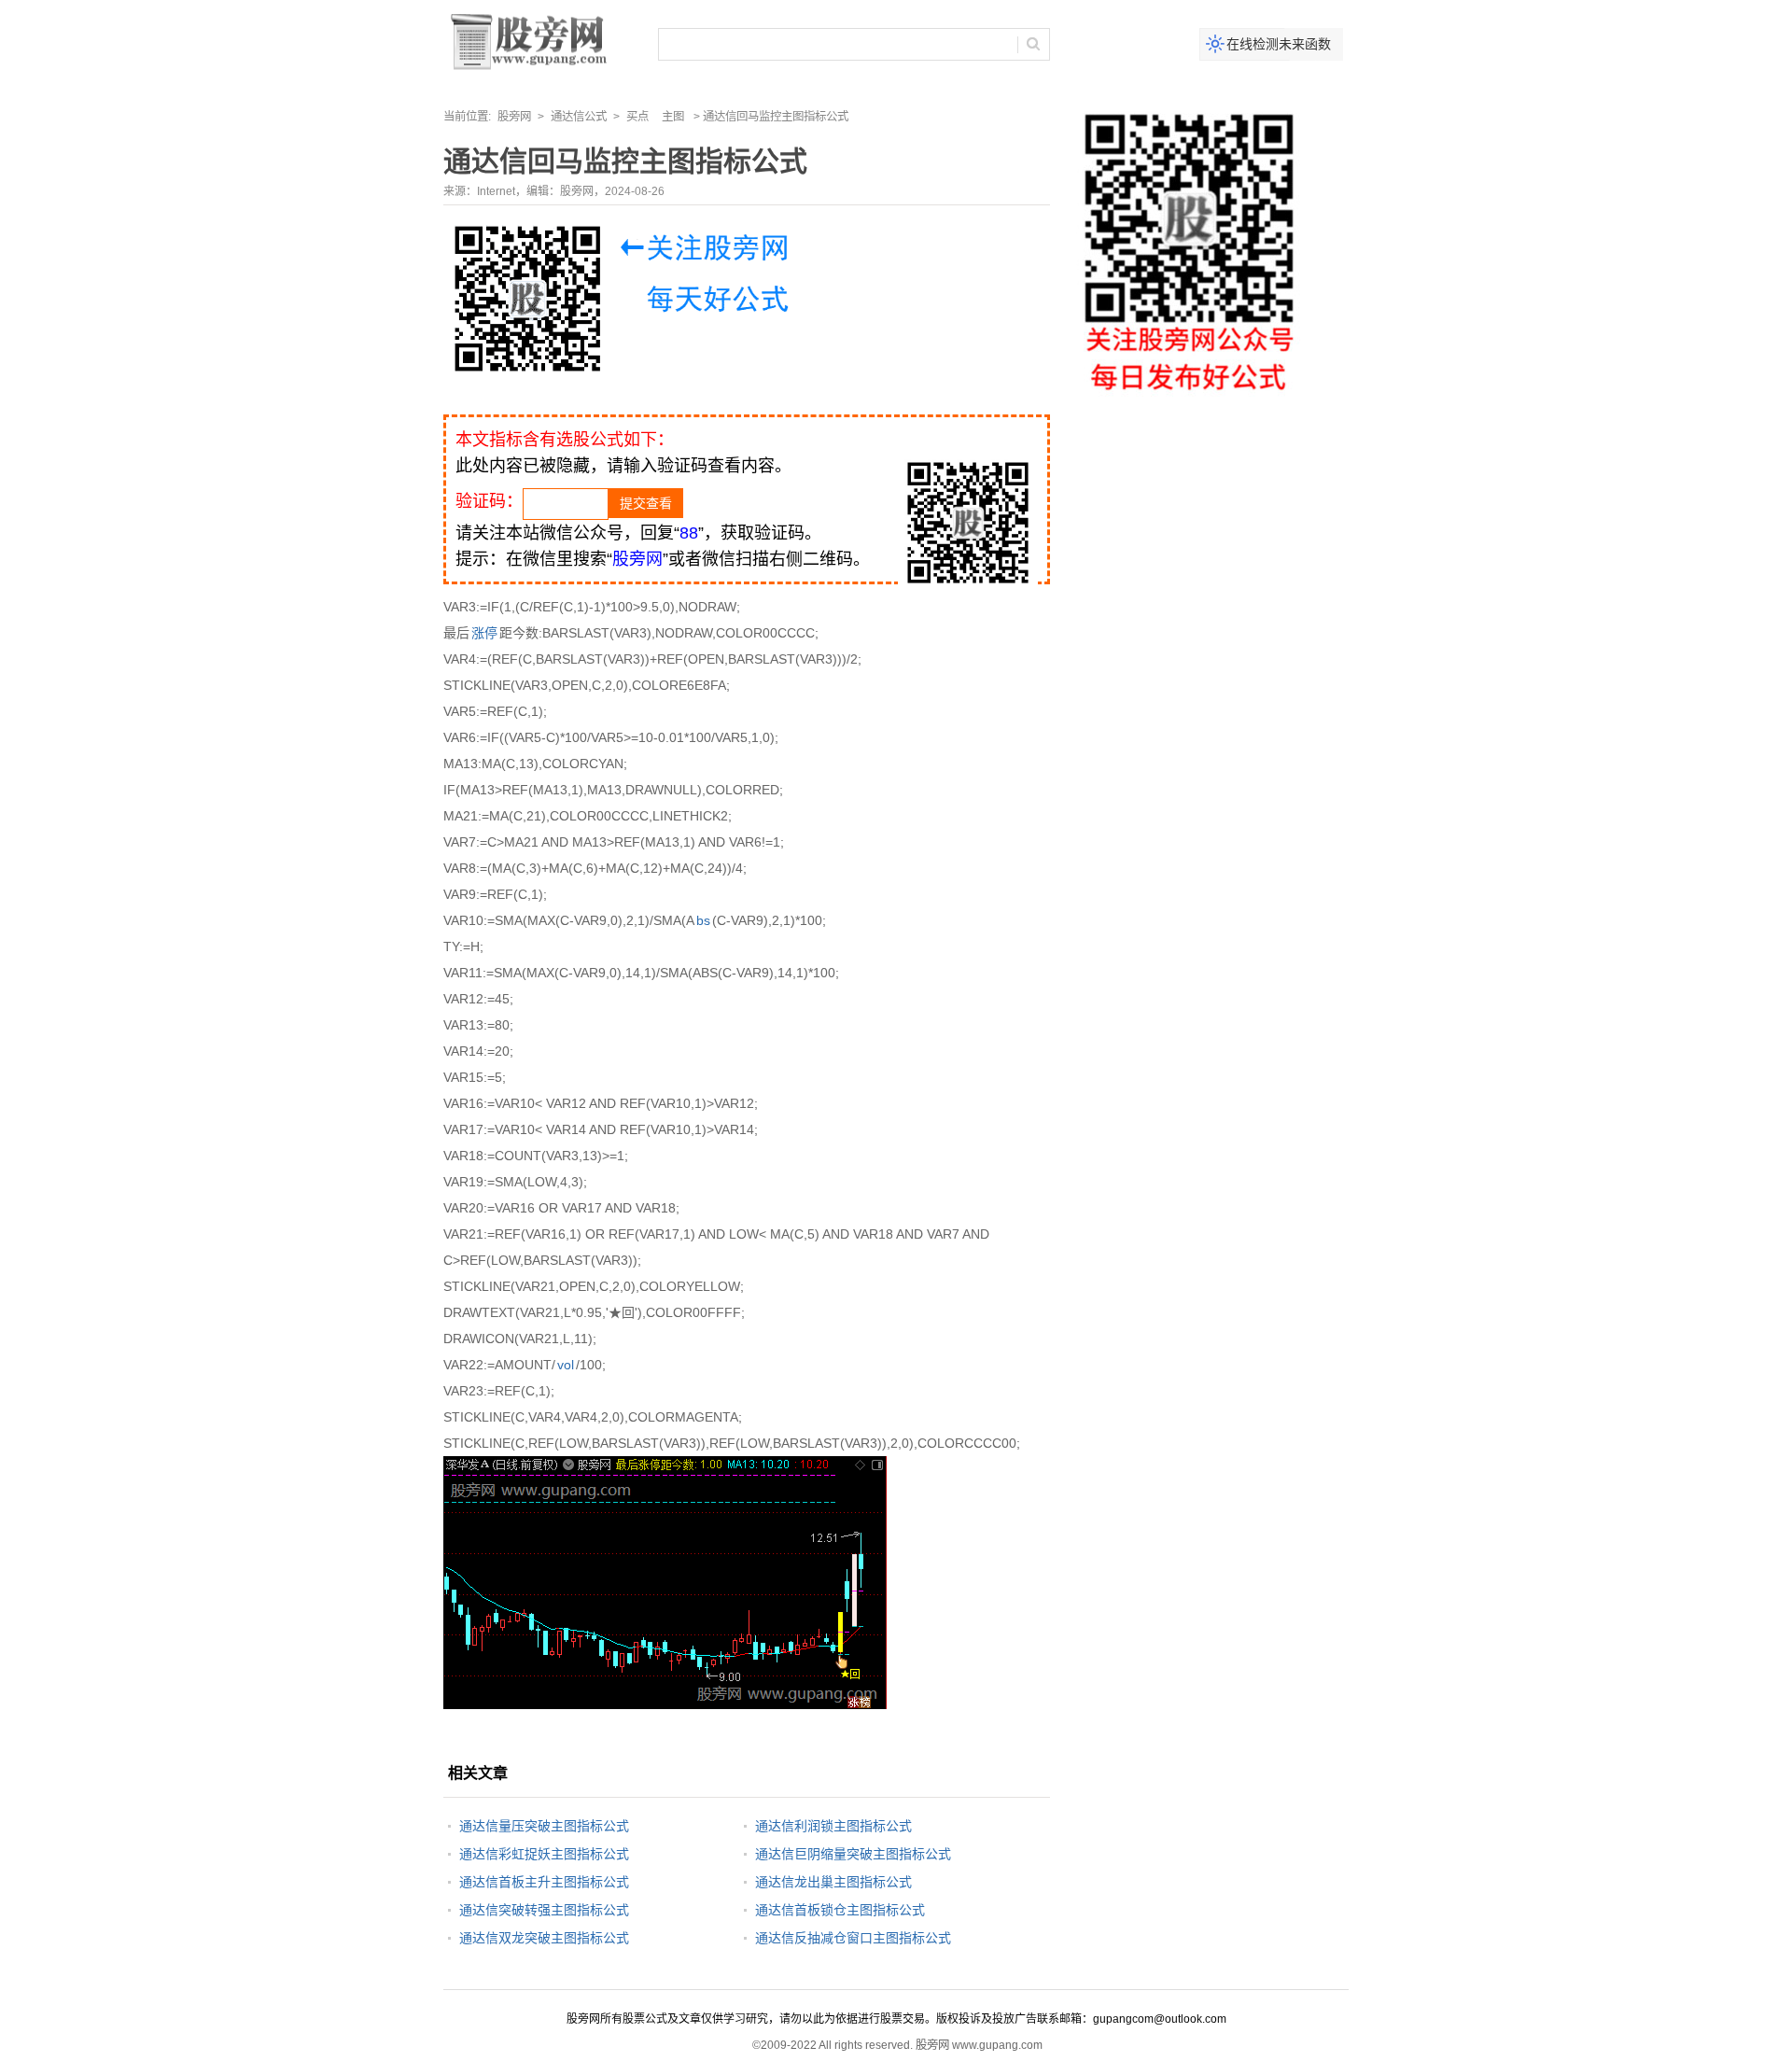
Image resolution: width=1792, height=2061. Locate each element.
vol (566, 1365)
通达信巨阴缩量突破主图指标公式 (853, 1854)
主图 (673, 117)
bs (703, 920)
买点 (637, 117)
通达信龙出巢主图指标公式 (833, 1882)
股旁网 (514, 117)
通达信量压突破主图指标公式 (544, 1826)
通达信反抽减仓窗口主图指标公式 (853, 1938)
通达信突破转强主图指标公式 (544, 1910)
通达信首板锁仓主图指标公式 (840, 1910)
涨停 (484, 633)
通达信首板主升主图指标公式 (544, 1882)
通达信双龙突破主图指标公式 (544, 1938)
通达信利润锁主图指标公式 (833, 1826)
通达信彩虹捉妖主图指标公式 (544, 1854)
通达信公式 (579, 117)
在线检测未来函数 (1279, 44)
